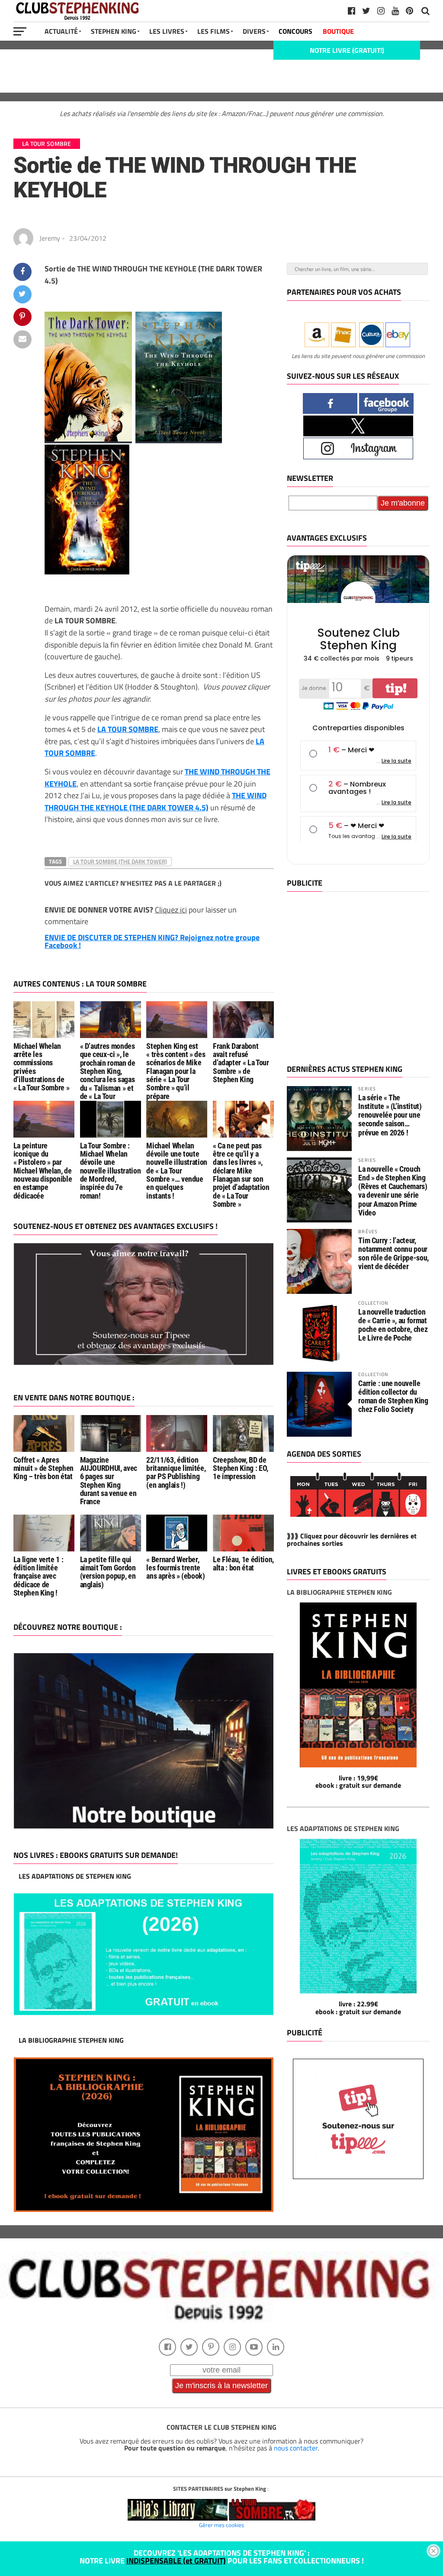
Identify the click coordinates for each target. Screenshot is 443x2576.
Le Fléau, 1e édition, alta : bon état (243, 1564)
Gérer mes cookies (221, 2525)
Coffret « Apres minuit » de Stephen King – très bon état (43, 1469)
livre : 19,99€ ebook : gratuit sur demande (358, 1782)
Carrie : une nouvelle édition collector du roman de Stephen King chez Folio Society (393, 1396)
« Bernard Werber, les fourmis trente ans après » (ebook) (175, 1568)
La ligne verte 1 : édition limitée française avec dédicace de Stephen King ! (39, 1576)
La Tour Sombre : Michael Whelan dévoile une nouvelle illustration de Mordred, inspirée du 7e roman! (111, 1171)
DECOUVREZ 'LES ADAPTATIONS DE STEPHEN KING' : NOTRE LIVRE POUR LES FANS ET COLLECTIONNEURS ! (222, 2557)
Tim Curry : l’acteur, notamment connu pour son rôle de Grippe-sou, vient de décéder (393, 1254)
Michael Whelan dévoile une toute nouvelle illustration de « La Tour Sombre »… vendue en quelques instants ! (177, 1171)
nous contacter (296, 2448)
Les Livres (167, 31)
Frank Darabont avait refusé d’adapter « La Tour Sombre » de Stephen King (241, 1063)
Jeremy (50, 238)
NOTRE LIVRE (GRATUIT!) (347, 50)
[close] (433, 2551)
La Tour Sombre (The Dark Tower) (120, 861)
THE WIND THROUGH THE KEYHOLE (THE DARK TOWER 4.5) (156, 801)
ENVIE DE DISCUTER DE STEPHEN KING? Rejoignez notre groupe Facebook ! (152, 941)
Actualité (61, 31)
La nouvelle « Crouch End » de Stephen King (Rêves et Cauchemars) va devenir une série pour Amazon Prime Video (393, 1191)
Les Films (213, 31)
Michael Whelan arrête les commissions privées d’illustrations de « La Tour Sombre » (42, 1067)
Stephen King (114, 31)
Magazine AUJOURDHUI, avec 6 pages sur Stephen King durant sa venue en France (109, 1481)
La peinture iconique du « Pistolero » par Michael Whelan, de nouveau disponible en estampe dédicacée (43, 1171)
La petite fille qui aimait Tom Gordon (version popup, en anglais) (108, 1572)
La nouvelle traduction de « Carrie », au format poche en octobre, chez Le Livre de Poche (393, 1325)
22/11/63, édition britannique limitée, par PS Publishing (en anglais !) (176, 1473)
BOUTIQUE (338, 31)
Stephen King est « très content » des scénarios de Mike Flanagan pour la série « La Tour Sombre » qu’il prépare (176, 1071)
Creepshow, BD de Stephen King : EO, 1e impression (241, 1469)
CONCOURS (295, 31)
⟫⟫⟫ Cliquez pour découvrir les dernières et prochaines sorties (352, 1540)
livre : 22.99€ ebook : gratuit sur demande (358, 2008)
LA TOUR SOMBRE (128, 729)
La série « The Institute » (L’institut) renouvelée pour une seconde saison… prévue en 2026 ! (390, 1115)
